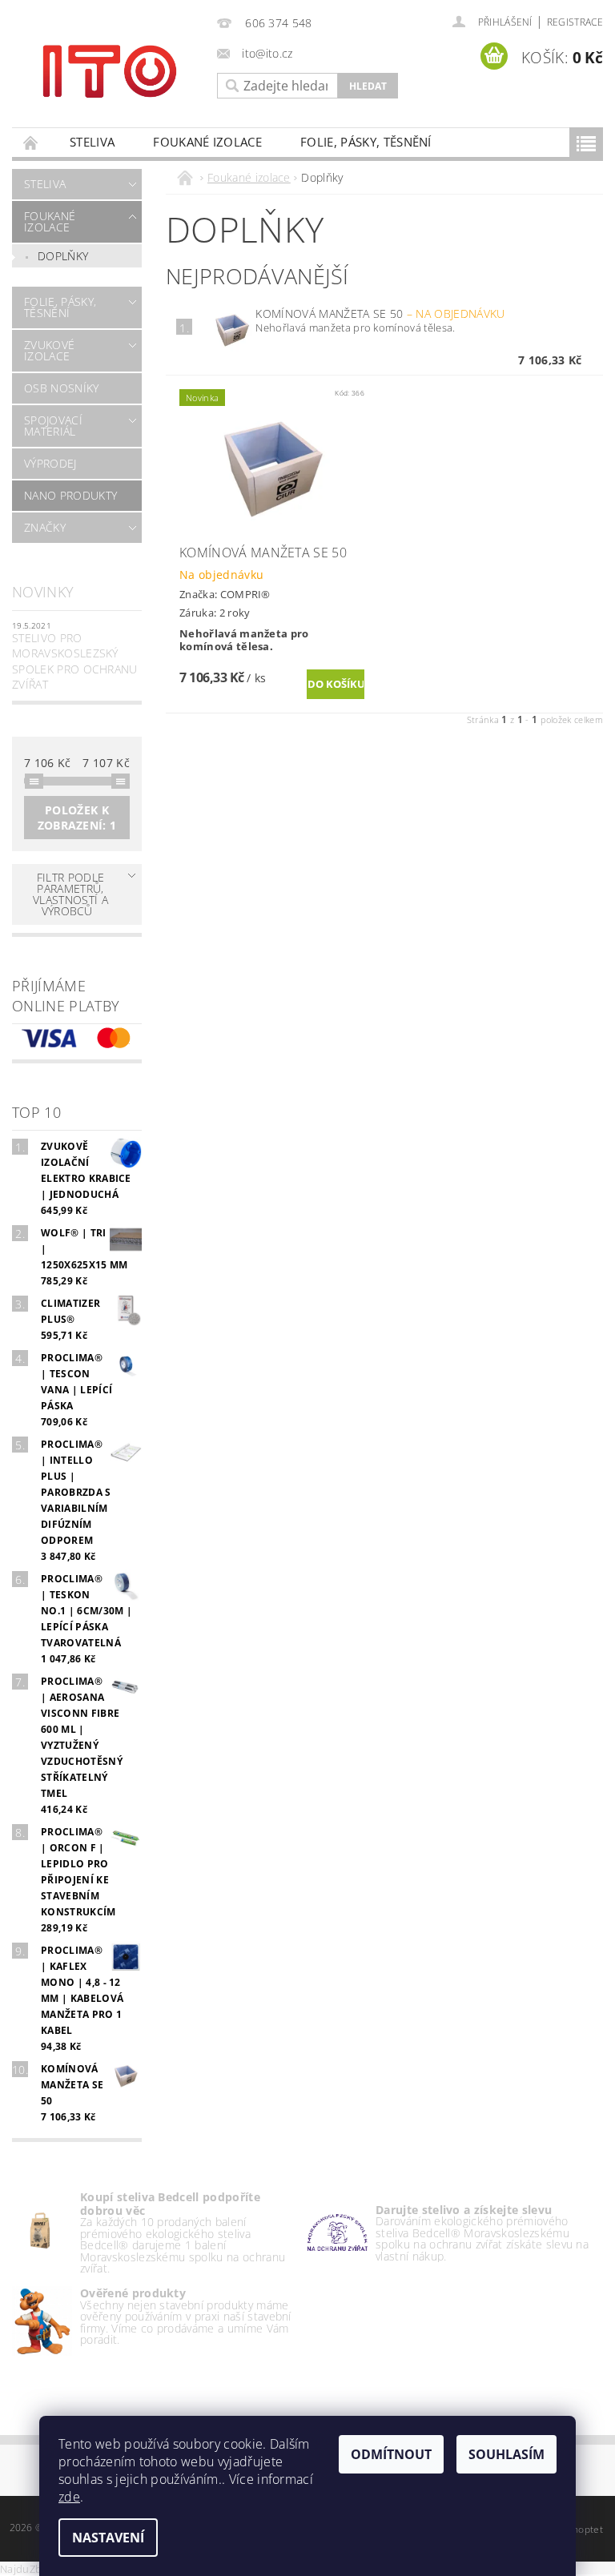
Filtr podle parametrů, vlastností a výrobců (70, 894)
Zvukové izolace (49, 350)
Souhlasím (506, 2454)
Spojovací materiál (53, 426)
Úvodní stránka (31, 142)
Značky (45, 527)
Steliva (92, 142)
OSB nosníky (62, 388)
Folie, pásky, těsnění (366, 142)
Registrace (575, 22)
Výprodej (50, 463)
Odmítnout (391, 2454)
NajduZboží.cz (34, 2569)
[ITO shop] (110, 70)
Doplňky (63, 256)
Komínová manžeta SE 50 (380, 313)
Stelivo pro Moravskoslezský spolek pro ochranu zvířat (75, 661)
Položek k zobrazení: (77, 818)
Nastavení (108, 2538)
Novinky (43, 592)
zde (69, 2497)
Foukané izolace (207, 142)
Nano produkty (70, 495)
